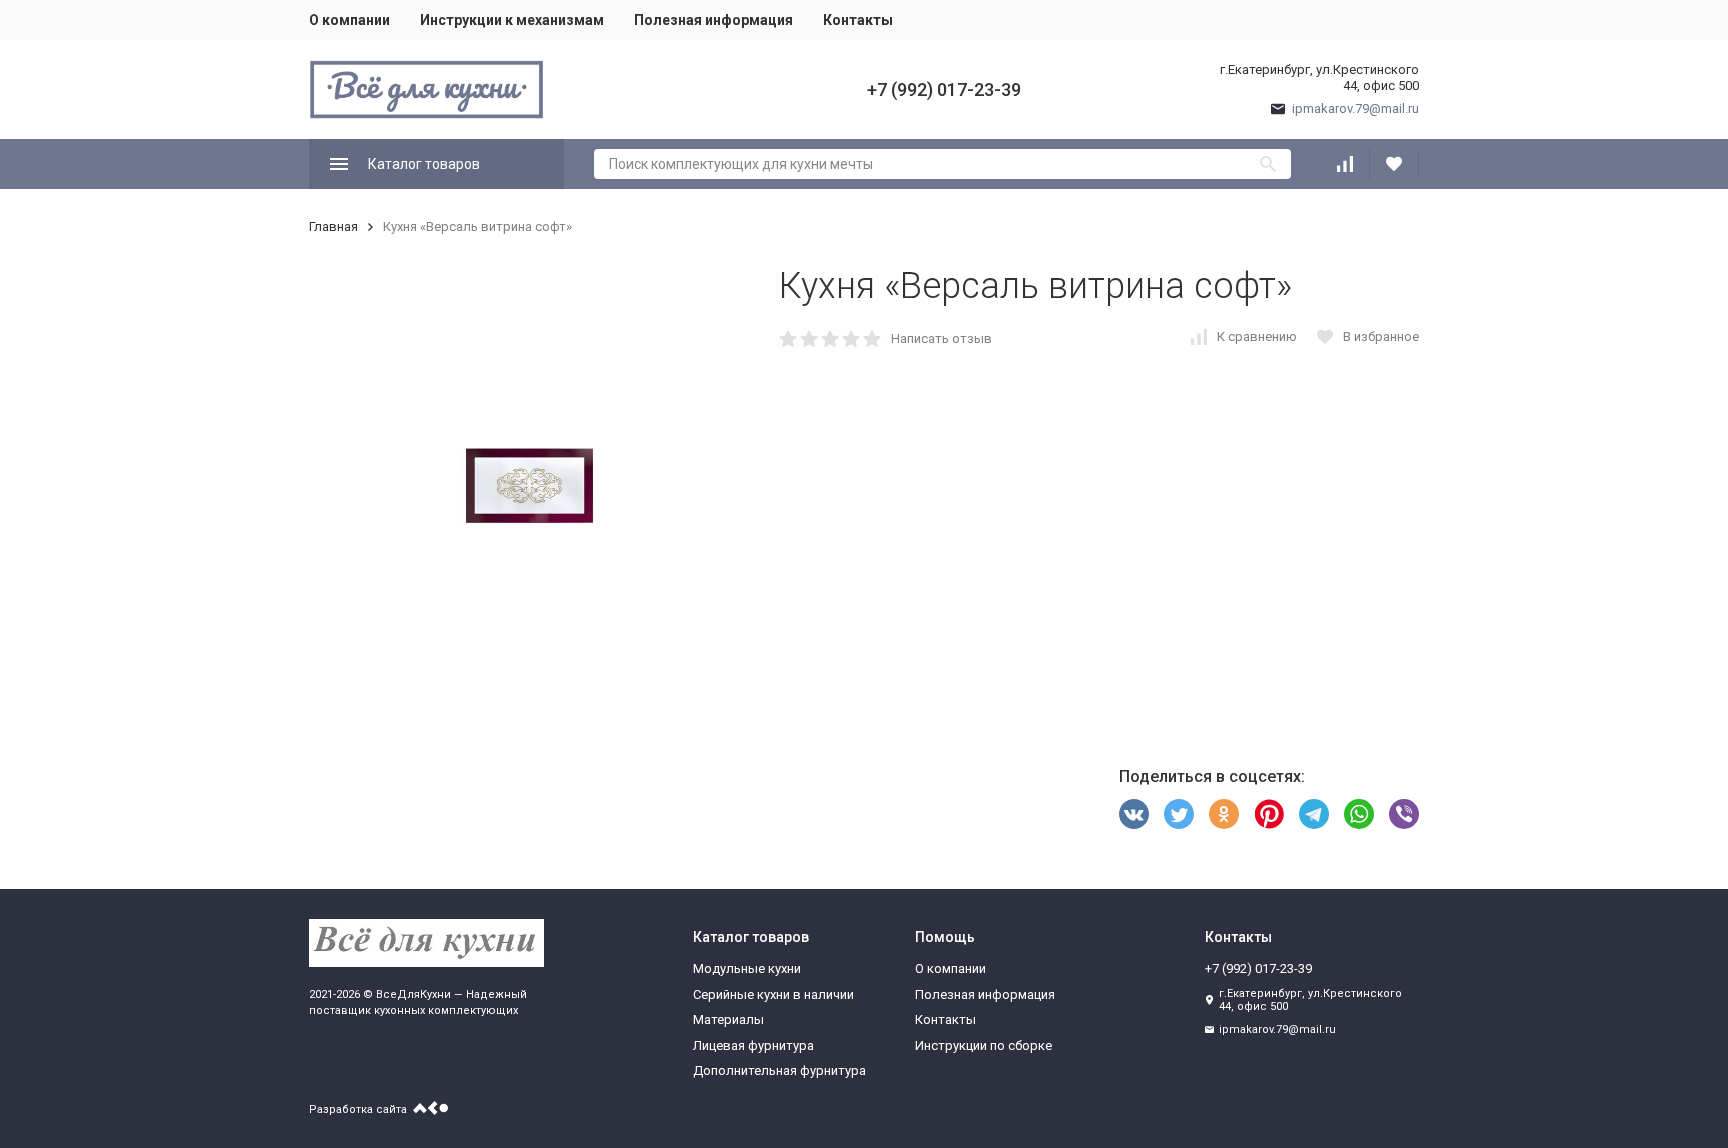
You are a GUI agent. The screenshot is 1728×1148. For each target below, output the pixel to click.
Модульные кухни (747, 968)
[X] (1179, 814)
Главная (333, 226)
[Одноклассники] (1224, 814)
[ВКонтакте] (1134, 814)
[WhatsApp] (1359, 814)
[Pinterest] (1269, 814)
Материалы (728, 1019)
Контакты (858, 20)
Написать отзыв (941, 338)
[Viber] (1404, 814)
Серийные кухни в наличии (773, 994)
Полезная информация (713, 20)
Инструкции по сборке (983, 1045)
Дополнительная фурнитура (779, 1070)
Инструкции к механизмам (512, 20)
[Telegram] (1314, 814)
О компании (349, 20)
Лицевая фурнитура (753, 1045)
